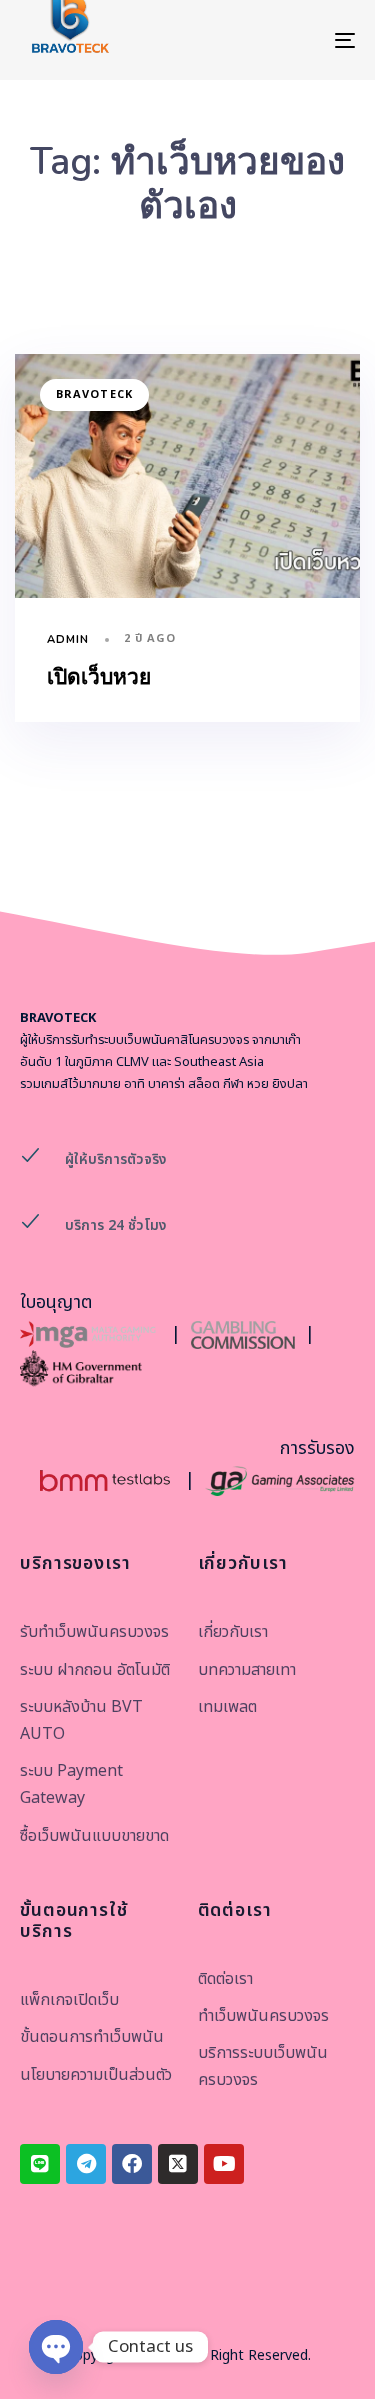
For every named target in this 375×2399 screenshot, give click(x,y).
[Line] (40, 2164)
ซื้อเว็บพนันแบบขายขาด (94, 1836)
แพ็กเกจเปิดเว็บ (69, 2000)
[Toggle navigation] (299, 40)
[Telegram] (86, 2164)
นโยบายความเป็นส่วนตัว (96, 2075)
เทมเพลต (227, 1707)
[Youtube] (224, 2164)
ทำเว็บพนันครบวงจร (263, 2016)
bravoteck (94, 394)
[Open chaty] (56, 2347)
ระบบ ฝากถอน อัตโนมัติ (95, 1670)
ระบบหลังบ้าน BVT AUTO (81, 1720)
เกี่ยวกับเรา (233, 1632)
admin (68, 639)
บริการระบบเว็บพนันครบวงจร (263, 2066)
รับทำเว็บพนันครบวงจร (94, 1632)
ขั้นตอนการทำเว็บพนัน (92, 2037)
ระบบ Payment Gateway (71, 1784)
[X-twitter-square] (178, 2164)
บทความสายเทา (247, 1670)
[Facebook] (132, 2164)
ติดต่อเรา (225, 1979)
